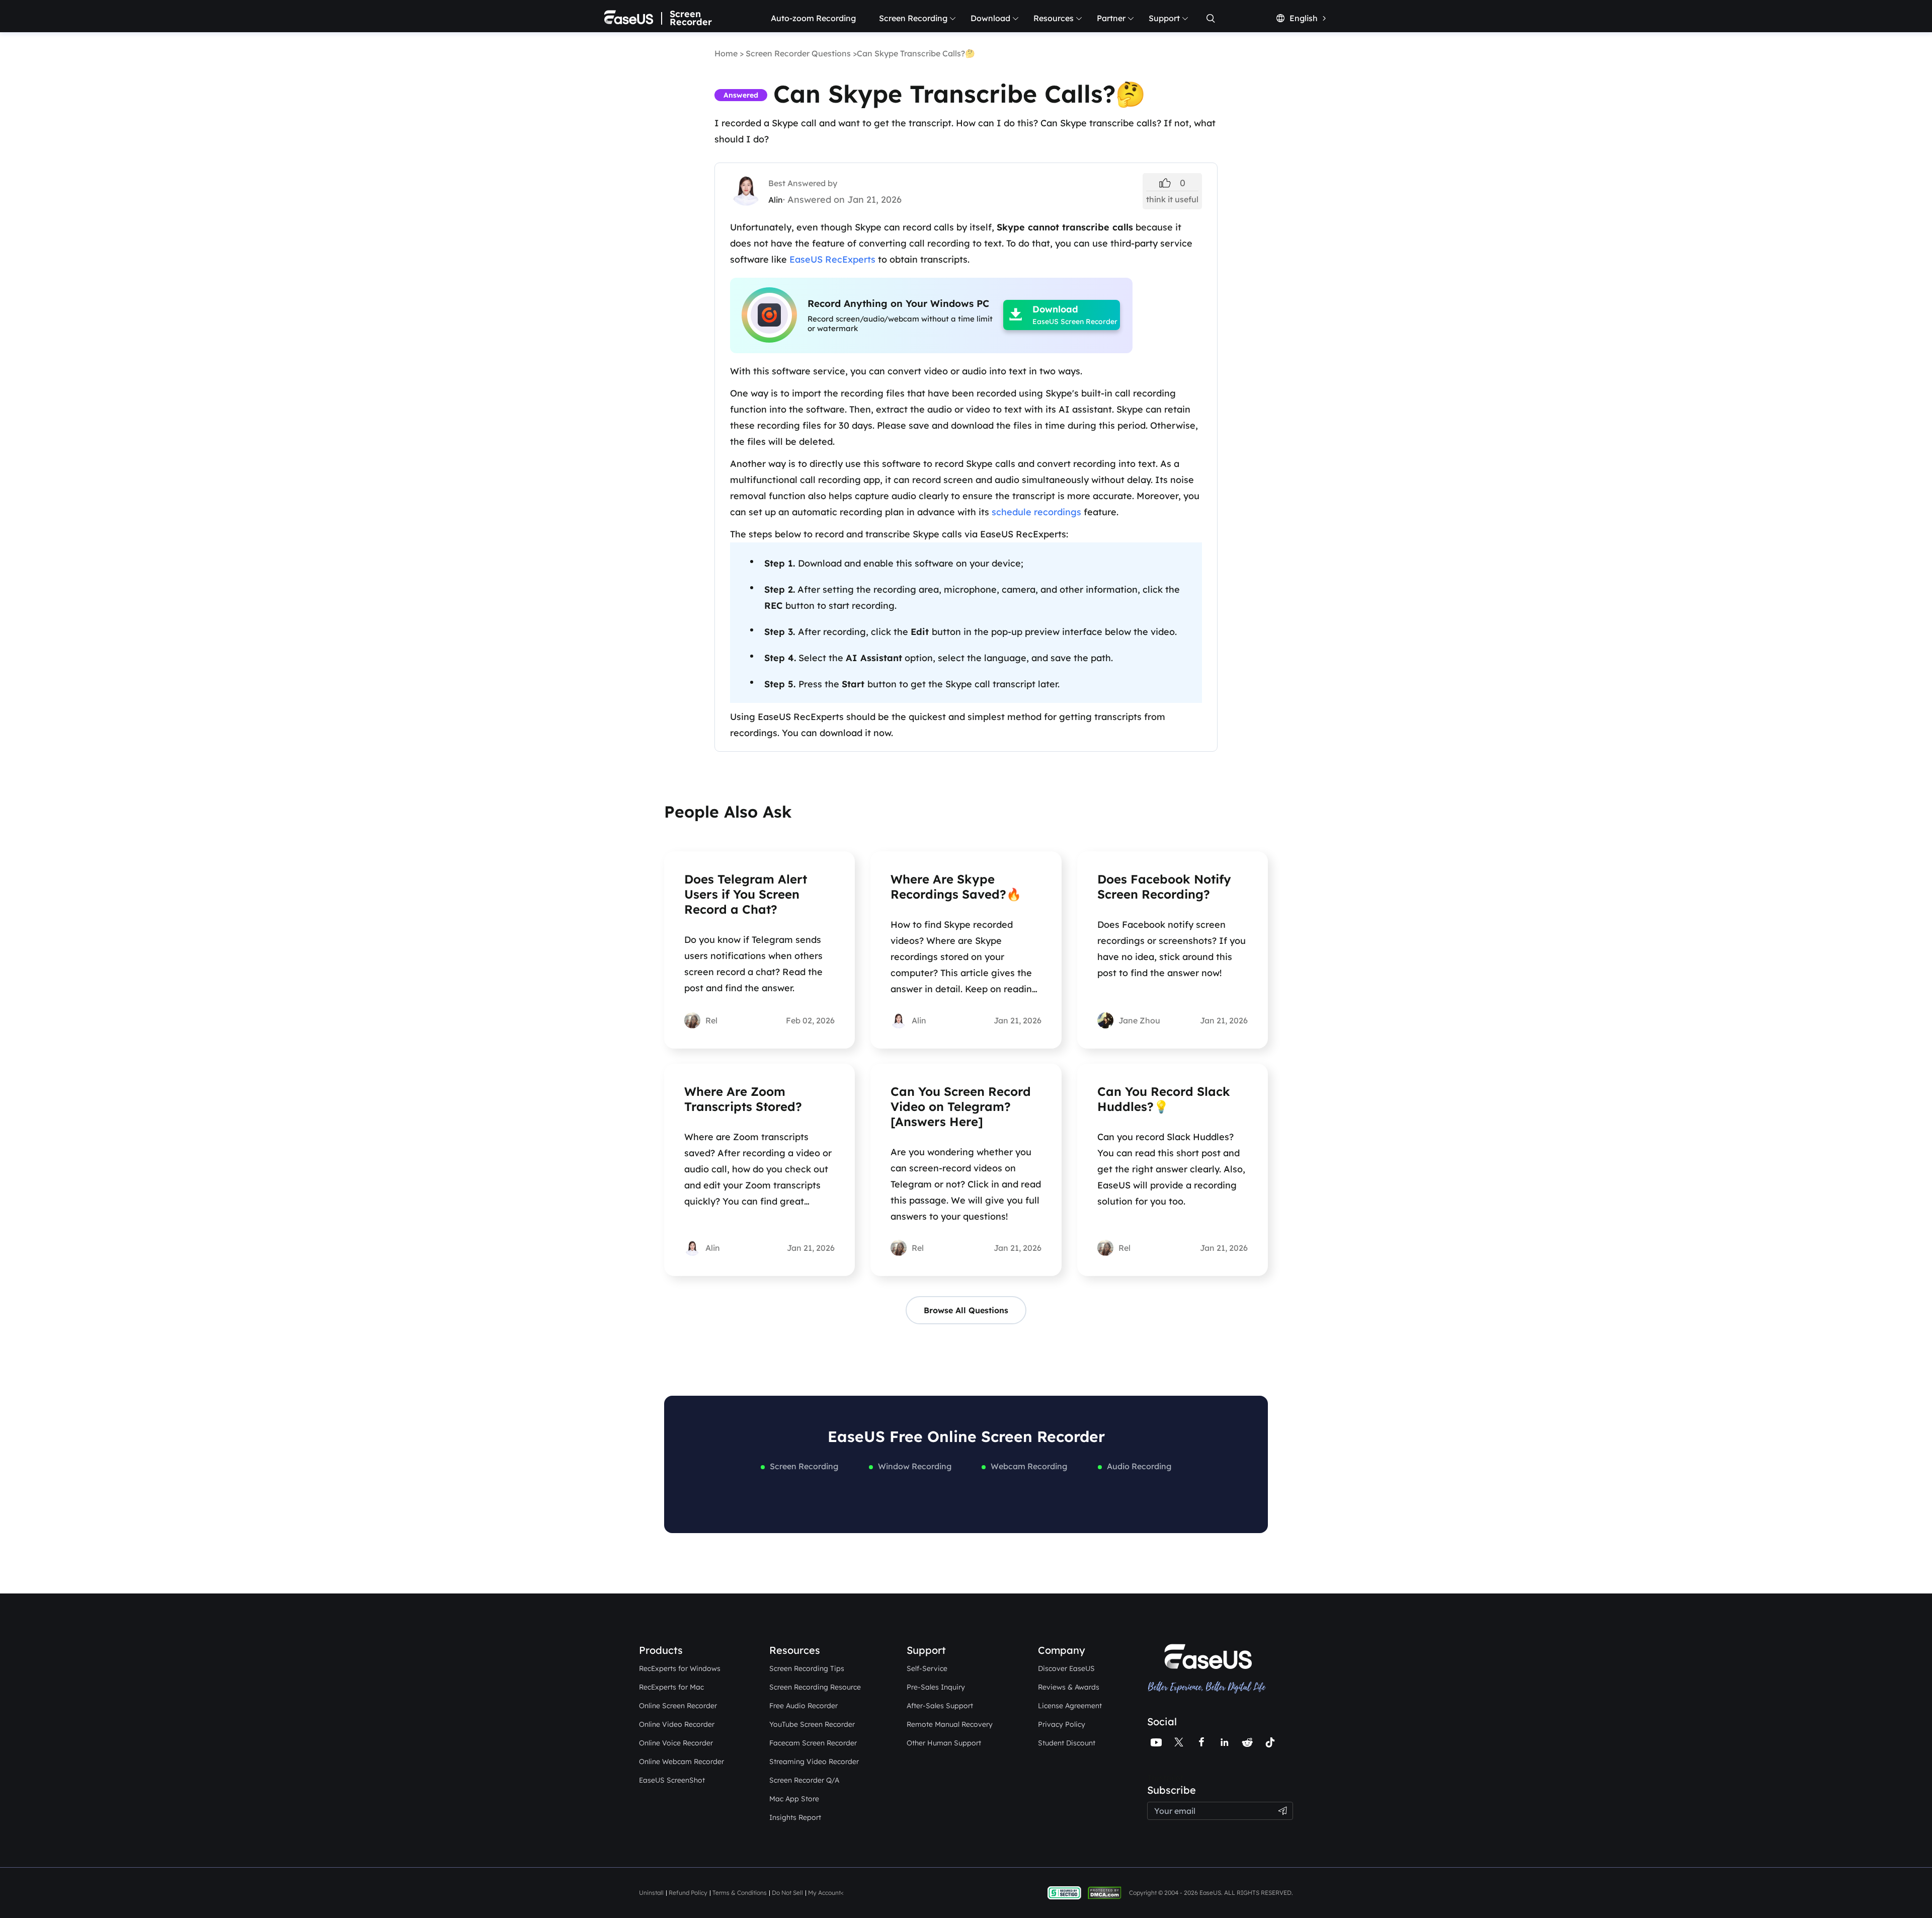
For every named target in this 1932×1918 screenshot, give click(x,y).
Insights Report (795, 1817)
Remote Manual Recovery (950, 1724)
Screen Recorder (691, 18)
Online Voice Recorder (676, 1743)
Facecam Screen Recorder (813, 1743)
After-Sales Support (940, 1706)
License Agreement (1070, 1706)
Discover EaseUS (1066, 1668)
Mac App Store (794, 1799)
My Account (824, 1893)
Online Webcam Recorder (681, 1762)
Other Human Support (944, 1743)
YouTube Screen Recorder (812, 1724)
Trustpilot (1165, 1778)
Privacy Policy (1062, 1724)
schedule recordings (1036, 512)
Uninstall (651, 1893)
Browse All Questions (966, 1310)
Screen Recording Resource (815, 1687)
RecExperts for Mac (671, 1687)
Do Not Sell (787, 1893)
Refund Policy (688, 1893)
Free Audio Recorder (803, 1706)
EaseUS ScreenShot (672, 1780)
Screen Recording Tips (807, 1668)
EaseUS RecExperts (832, 259)
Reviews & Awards (1069, 1687)
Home (726, 53)
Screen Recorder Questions (798, 53)
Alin (776, 200)
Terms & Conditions (740, 1893)
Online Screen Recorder (678, 1706)
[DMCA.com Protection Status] (1107, 1892)
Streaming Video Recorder (814, 1762)
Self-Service (927, 1668)
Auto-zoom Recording (813, 18)
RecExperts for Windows (680, 1668)
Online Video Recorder (677, 1724)
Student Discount (1067, 1743)
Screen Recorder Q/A (804, 1780)
